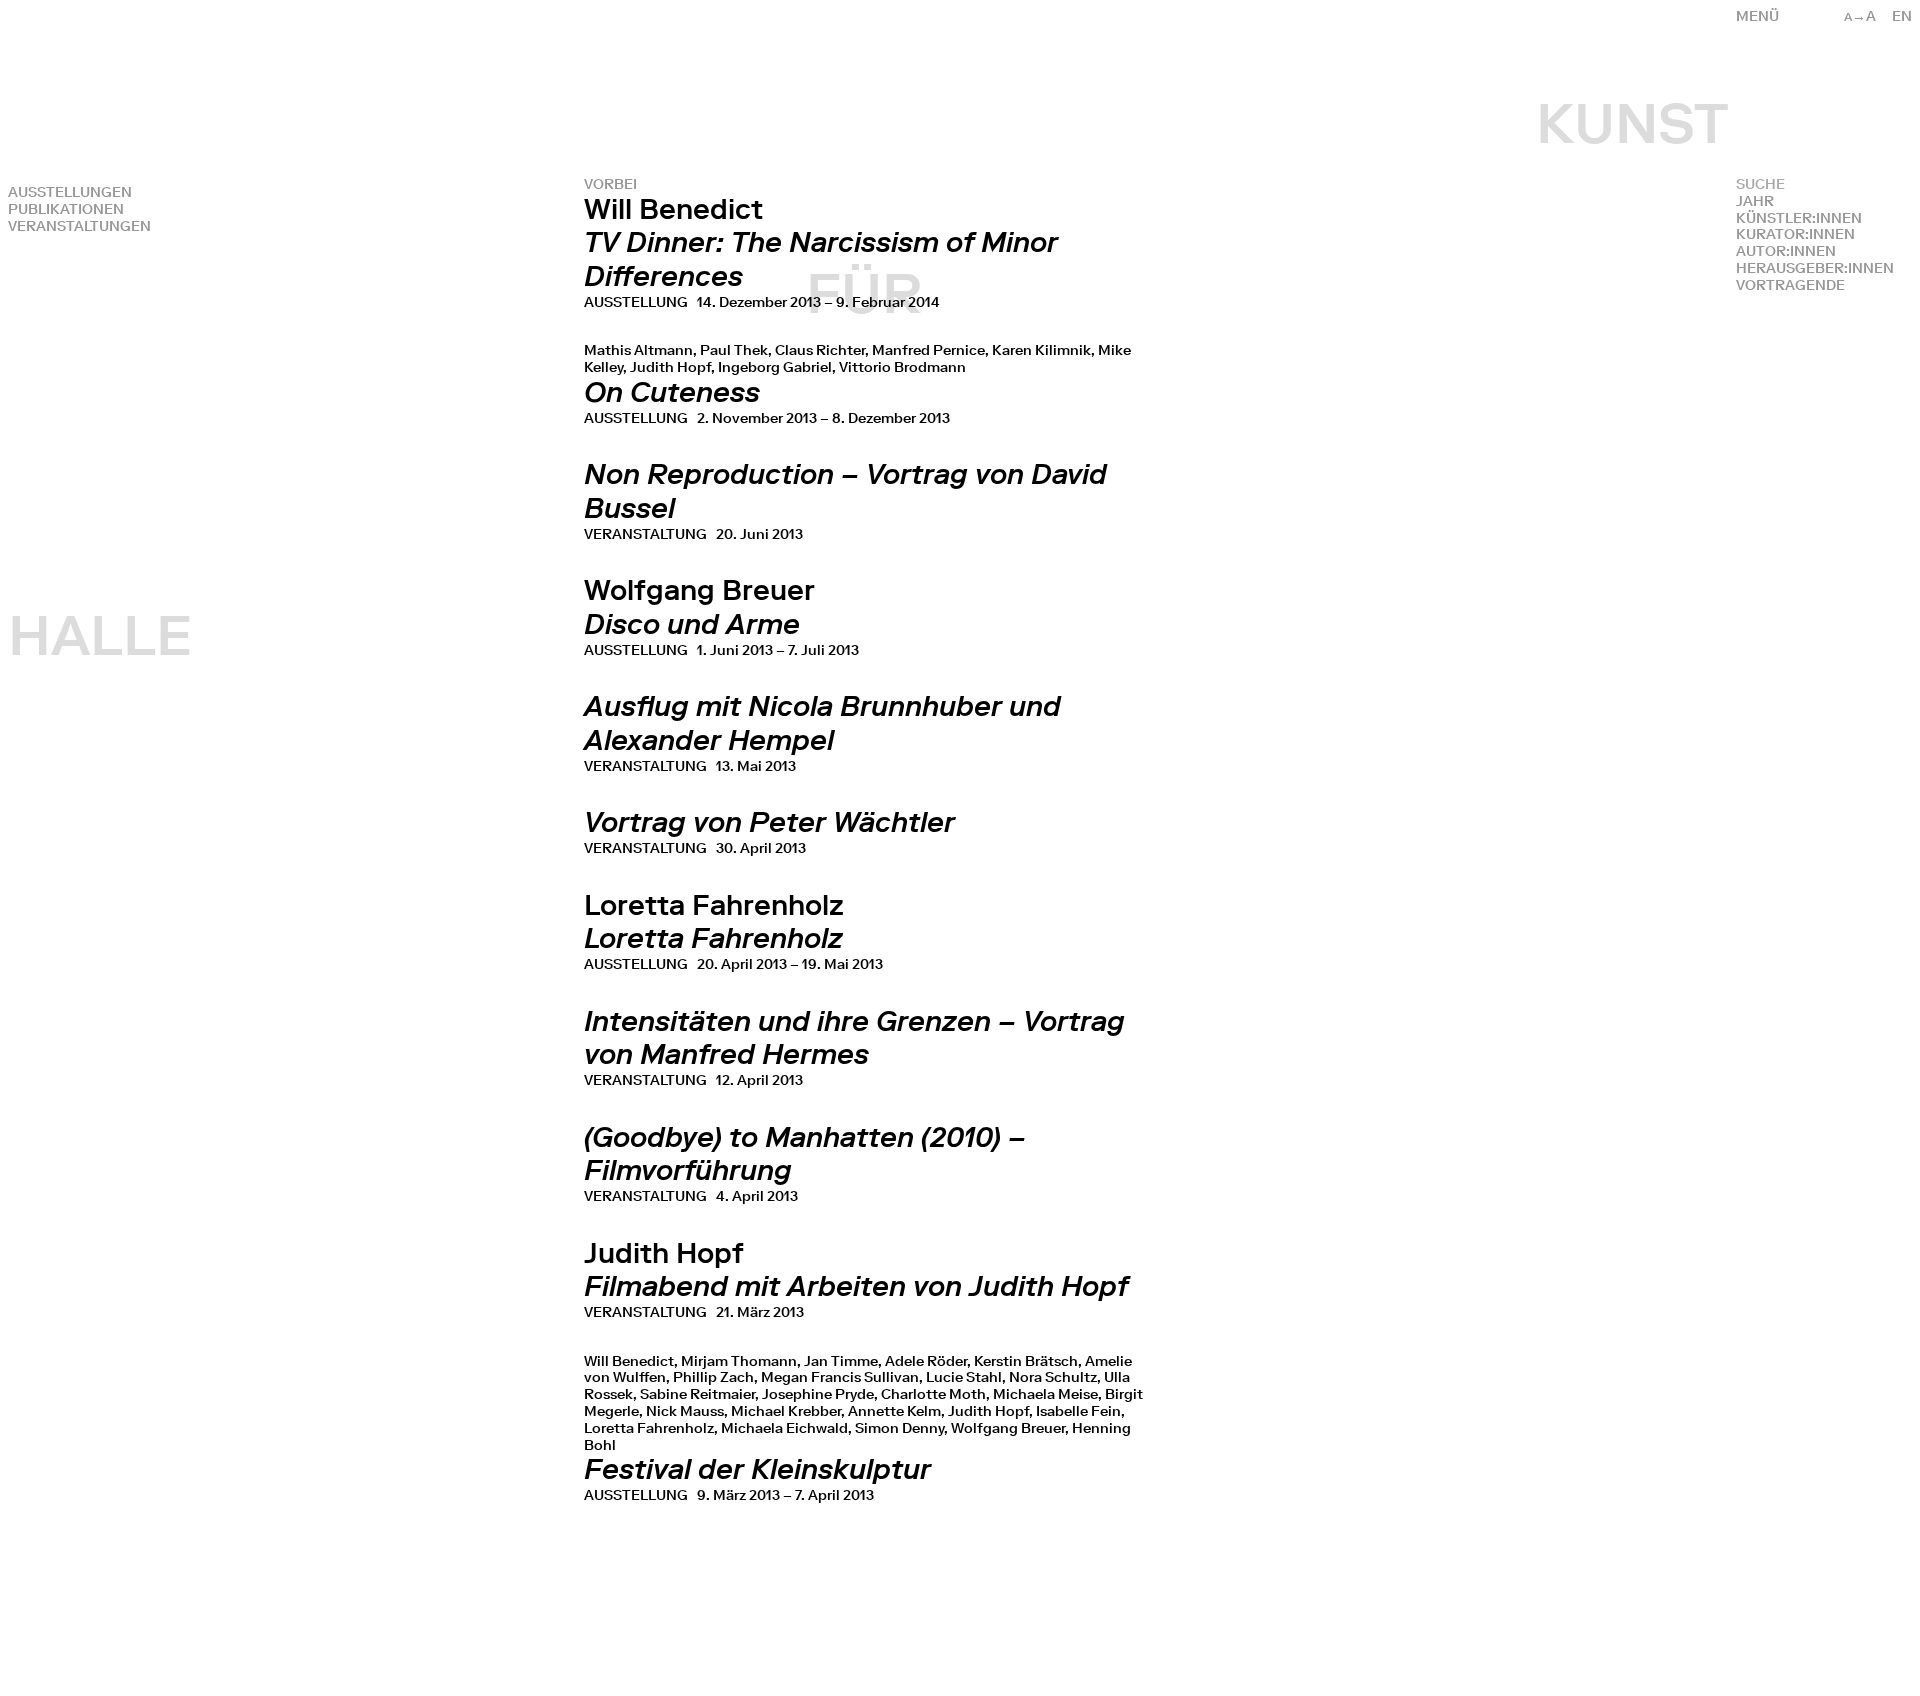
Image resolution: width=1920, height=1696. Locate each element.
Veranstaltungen (79, 226)
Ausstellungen (70, 192)
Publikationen (66, 209)
